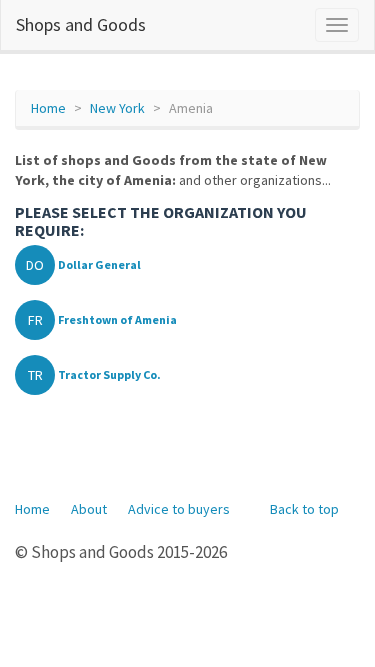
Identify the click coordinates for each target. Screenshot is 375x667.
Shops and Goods (81, 24)
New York (117, 108)
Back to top (304, 509)
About (89, 509)
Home (48, 108)
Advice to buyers (179, 509)
